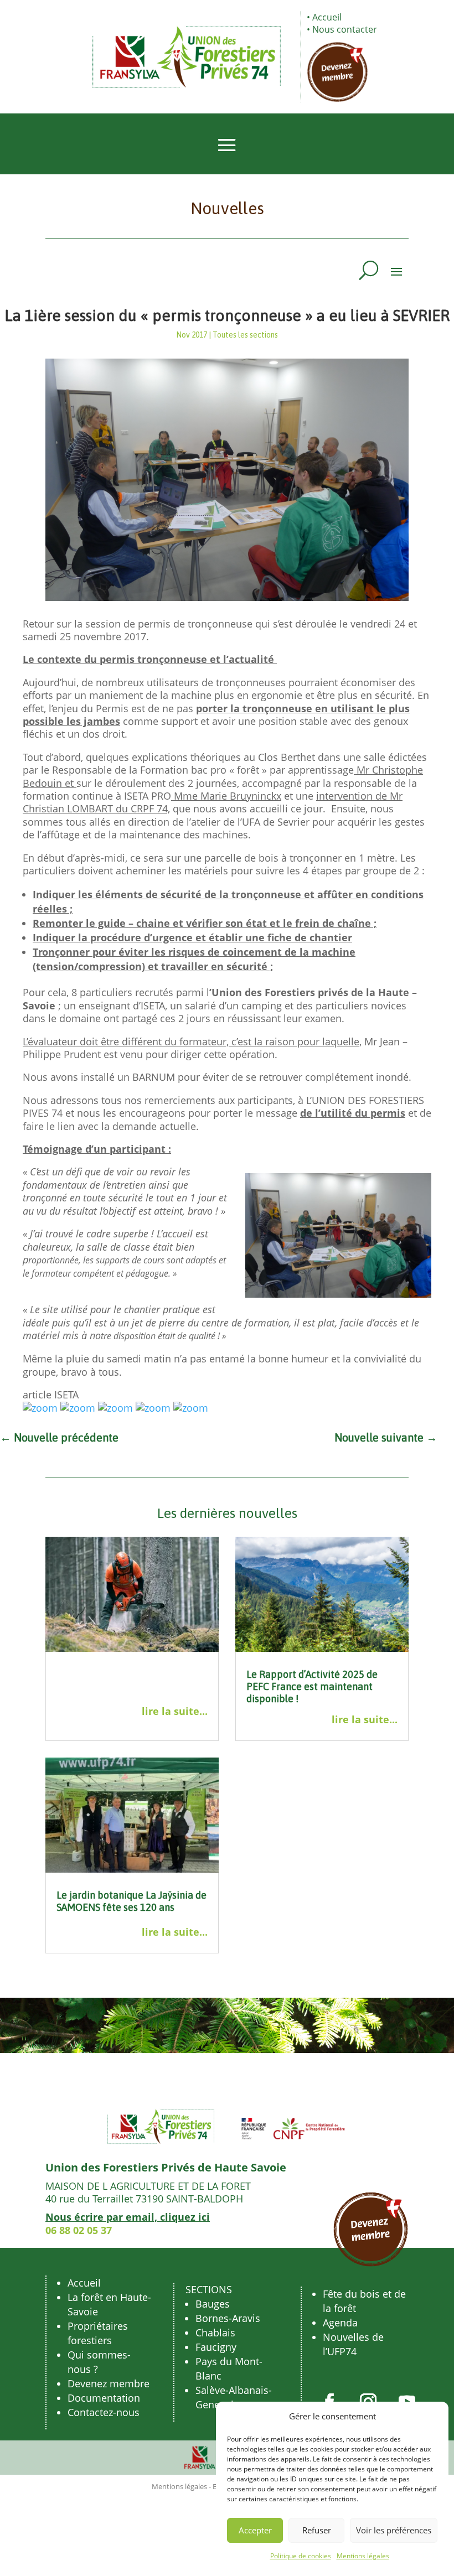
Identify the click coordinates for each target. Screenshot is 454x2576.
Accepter (255, 2530)
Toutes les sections (245, 335)
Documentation (104, 2398)
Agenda (340, 2323)
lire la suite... (175, 1711)
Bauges (213, 2304)
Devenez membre (109, 2383)
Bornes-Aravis (228, 2318)
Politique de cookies (301, 2556)
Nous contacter (345, 29)
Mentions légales (363, 2556)
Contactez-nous (104, 2412)
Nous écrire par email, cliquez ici (128, 2217)
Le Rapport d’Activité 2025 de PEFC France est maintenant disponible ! (312, 1686)
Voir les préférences (394, 2530)
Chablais (215, 2333)
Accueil (327, 17)
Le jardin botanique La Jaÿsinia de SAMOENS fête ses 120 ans (131, 1901)
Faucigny (216, 2347)
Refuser (317, 2530)
